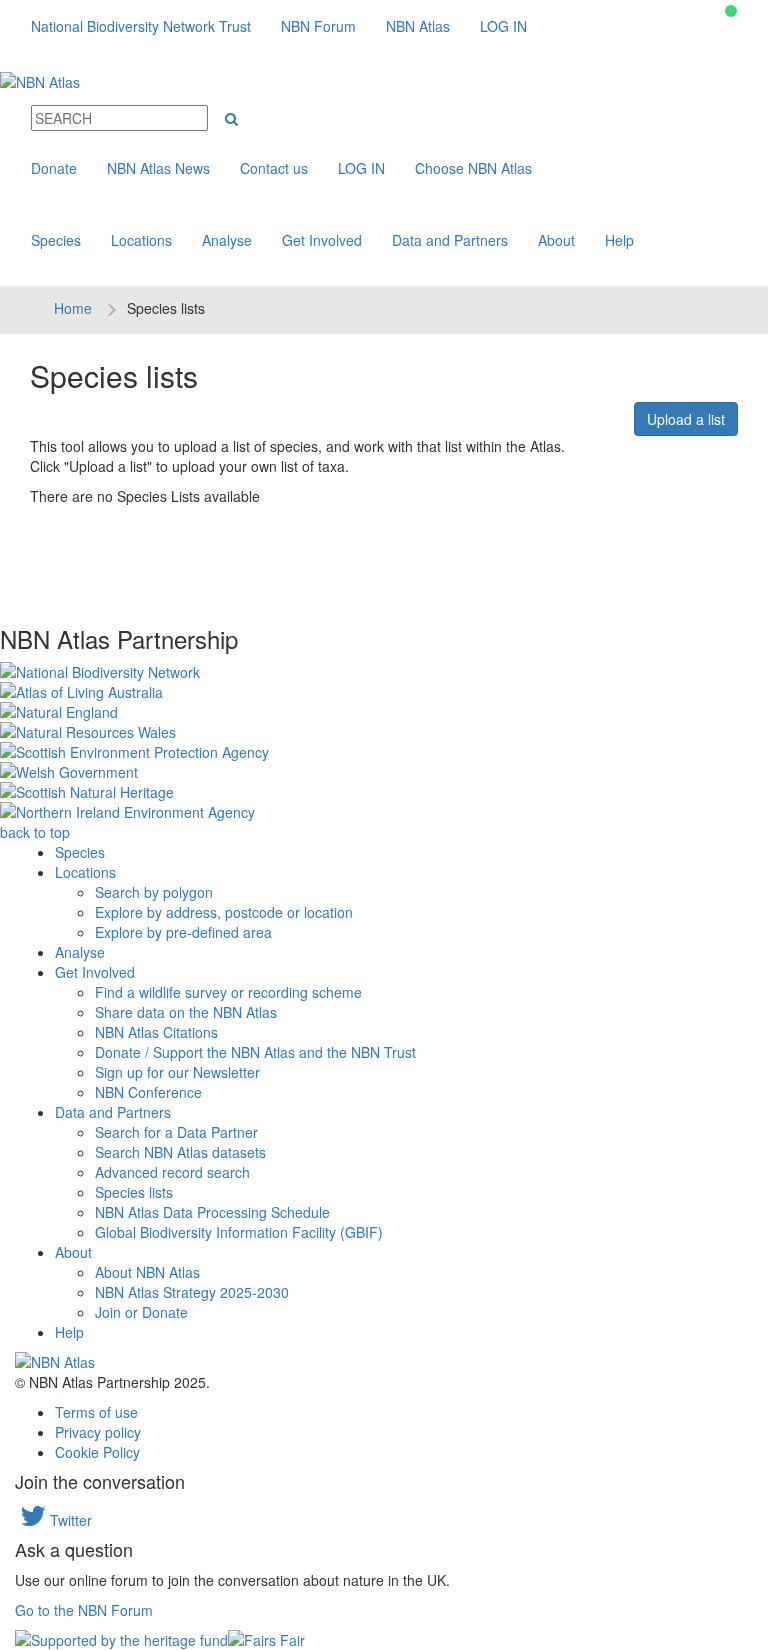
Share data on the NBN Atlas (186, 1012)
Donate (54, 168)
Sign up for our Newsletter (177, 1072)
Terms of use (96, 1412)
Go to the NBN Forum (84, 1610)
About (556, 240)
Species (56, 240)
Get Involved (322, 240)
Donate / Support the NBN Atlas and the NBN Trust (255, 1052)
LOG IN (503, 26)
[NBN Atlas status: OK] (731, 11)
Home (73, 308)
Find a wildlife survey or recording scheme (228, 992)
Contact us (274, 168)
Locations (141, 240)
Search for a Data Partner (176, 1132)
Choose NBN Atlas (473, 168)
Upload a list (686, 419)
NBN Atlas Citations (156, 1032)
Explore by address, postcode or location (224, 912)
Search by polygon (154, 892)
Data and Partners (450, 240)
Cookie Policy (97, 1452)
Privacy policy (98, 1432)
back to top (35, 832)
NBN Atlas (418, 26)
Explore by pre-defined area (183, 932)
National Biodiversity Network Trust (141, 26)
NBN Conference (148, 1092)
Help (619, 240)
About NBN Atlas (147, 1272)
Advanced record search (172, 1172)
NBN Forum (318, 26)
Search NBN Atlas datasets (180, 1152)
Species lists (134, 1192)
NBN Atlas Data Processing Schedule (212, 1212)
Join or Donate (141, 1312)
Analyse (227, 240)
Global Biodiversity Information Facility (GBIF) (239, 1232)
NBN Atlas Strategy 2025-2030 (192, 1292)
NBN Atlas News (158, 168)
